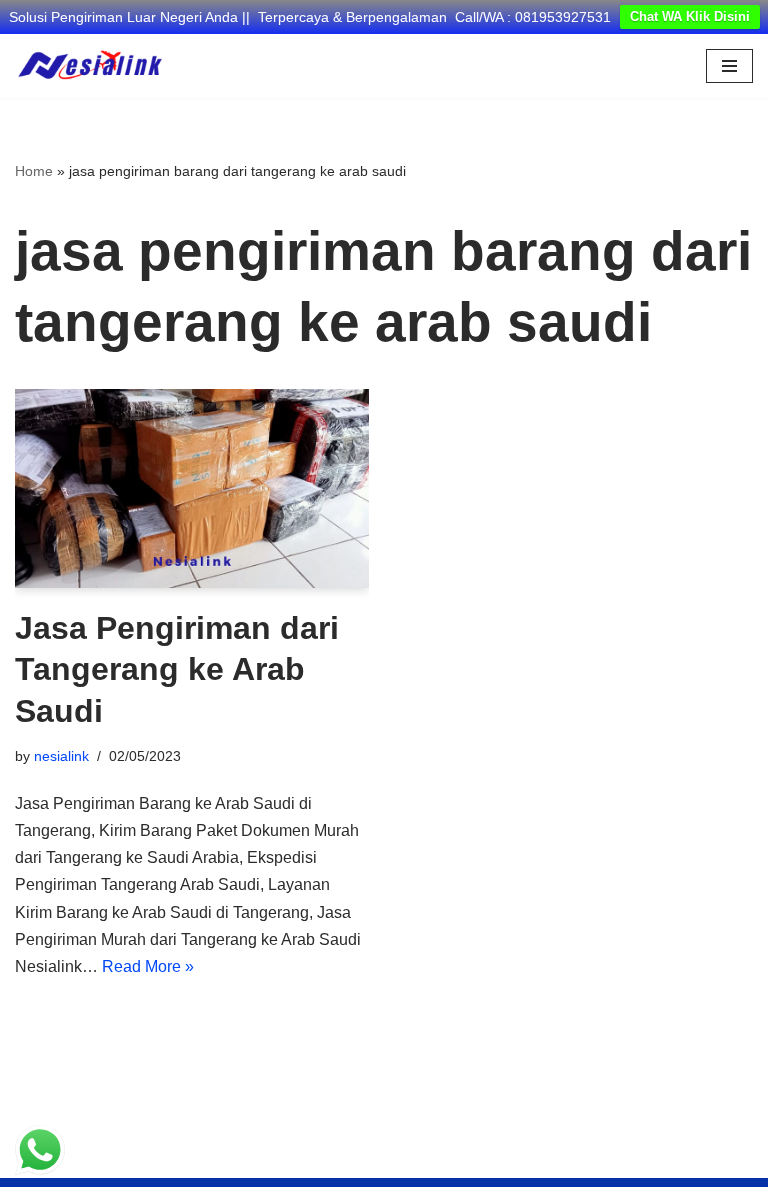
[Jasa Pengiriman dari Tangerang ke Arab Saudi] (192, 488)
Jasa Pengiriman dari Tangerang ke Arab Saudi (177, 669)
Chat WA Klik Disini (690, 16)
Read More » (148, 966)
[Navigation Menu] (729, 66)
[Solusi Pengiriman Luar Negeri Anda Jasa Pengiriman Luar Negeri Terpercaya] (90, 66)
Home (34, 171)
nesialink (61, 756)
